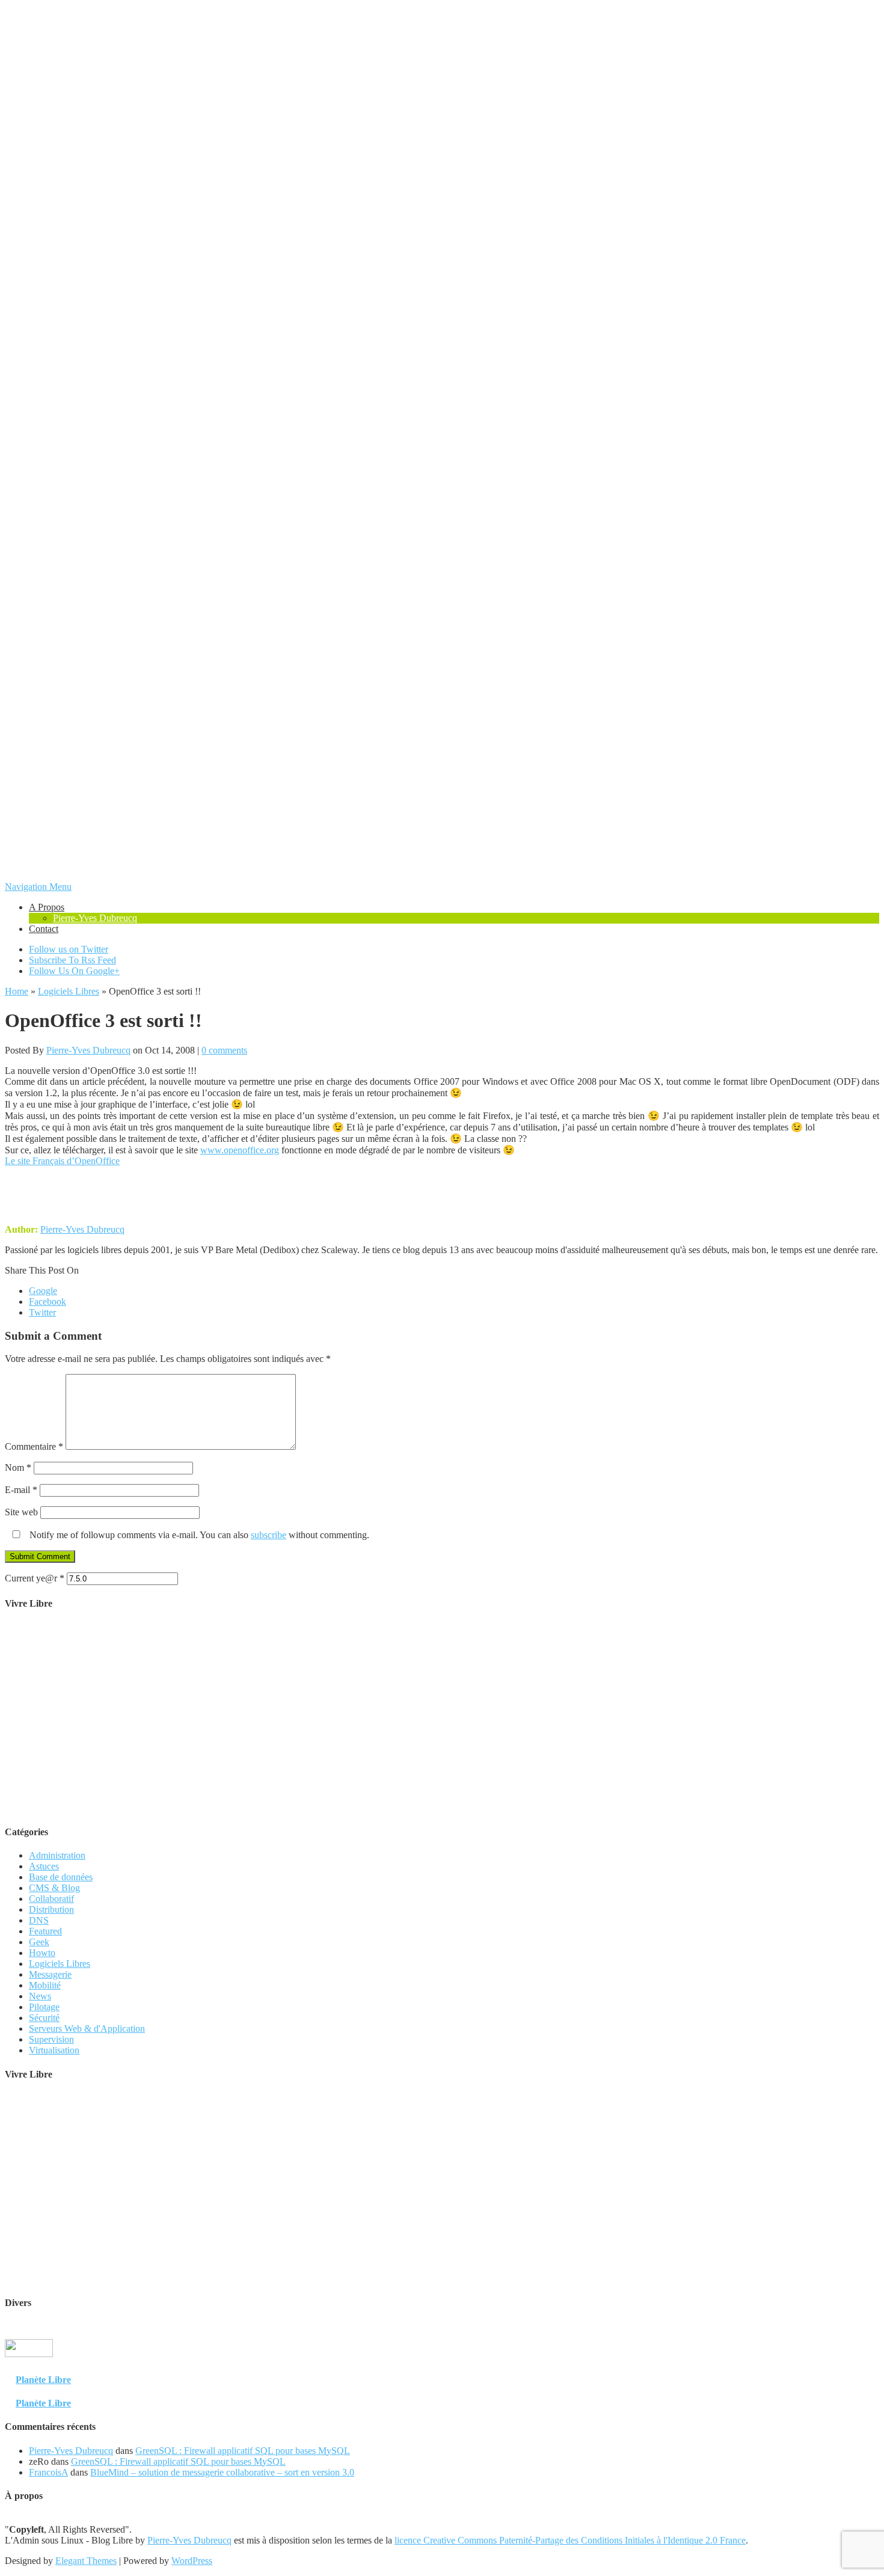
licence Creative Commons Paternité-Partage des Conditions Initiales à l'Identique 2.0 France (570, 2540)
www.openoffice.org (240, 1150)
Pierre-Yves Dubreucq (95, 918)
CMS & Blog (54, 1888)
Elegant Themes (86, 2561)
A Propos (47, 907)
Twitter (42, 1312)
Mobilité (45, 1985)
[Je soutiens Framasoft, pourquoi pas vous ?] (442, 1808)
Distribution (51, 1909)
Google (43, 1291)
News (40, 1996)
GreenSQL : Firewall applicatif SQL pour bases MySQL (243, 2451)
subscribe (269, 1535)
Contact (44, 929)
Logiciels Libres (69, 991)
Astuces (44, 1866)
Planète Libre (43, 2380)
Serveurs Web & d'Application (87, 2029)
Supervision (51, 2039)
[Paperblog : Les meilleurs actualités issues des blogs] (850, 2356)
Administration (57, 1855)
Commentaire (34, 1446)
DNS (39, 1920)
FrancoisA (48, 2472)
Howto (42, 1953)
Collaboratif (51, 1899)
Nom (18, 1467)
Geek (39, 1942)
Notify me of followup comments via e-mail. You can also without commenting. (198, 1535)
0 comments (224, 1050)
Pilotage (44, 2007)
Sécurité (44, 2018)
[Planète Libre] (855, 2367)
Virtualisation (54, 2050)
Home (17, 991)
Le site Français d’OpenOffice (62, 1161)
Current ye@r (35, 1578)
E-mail (21, 1490)
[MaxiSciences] (29, 2367)
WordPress (192, 2561)
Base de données (61, 1877)
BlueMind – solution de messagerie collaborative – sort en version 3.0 (222, 2472)
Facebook (48, 1302)
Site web (21, 1512)
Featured (45, 1931)
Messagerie (50, 1974)
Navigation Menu (38, 887)
